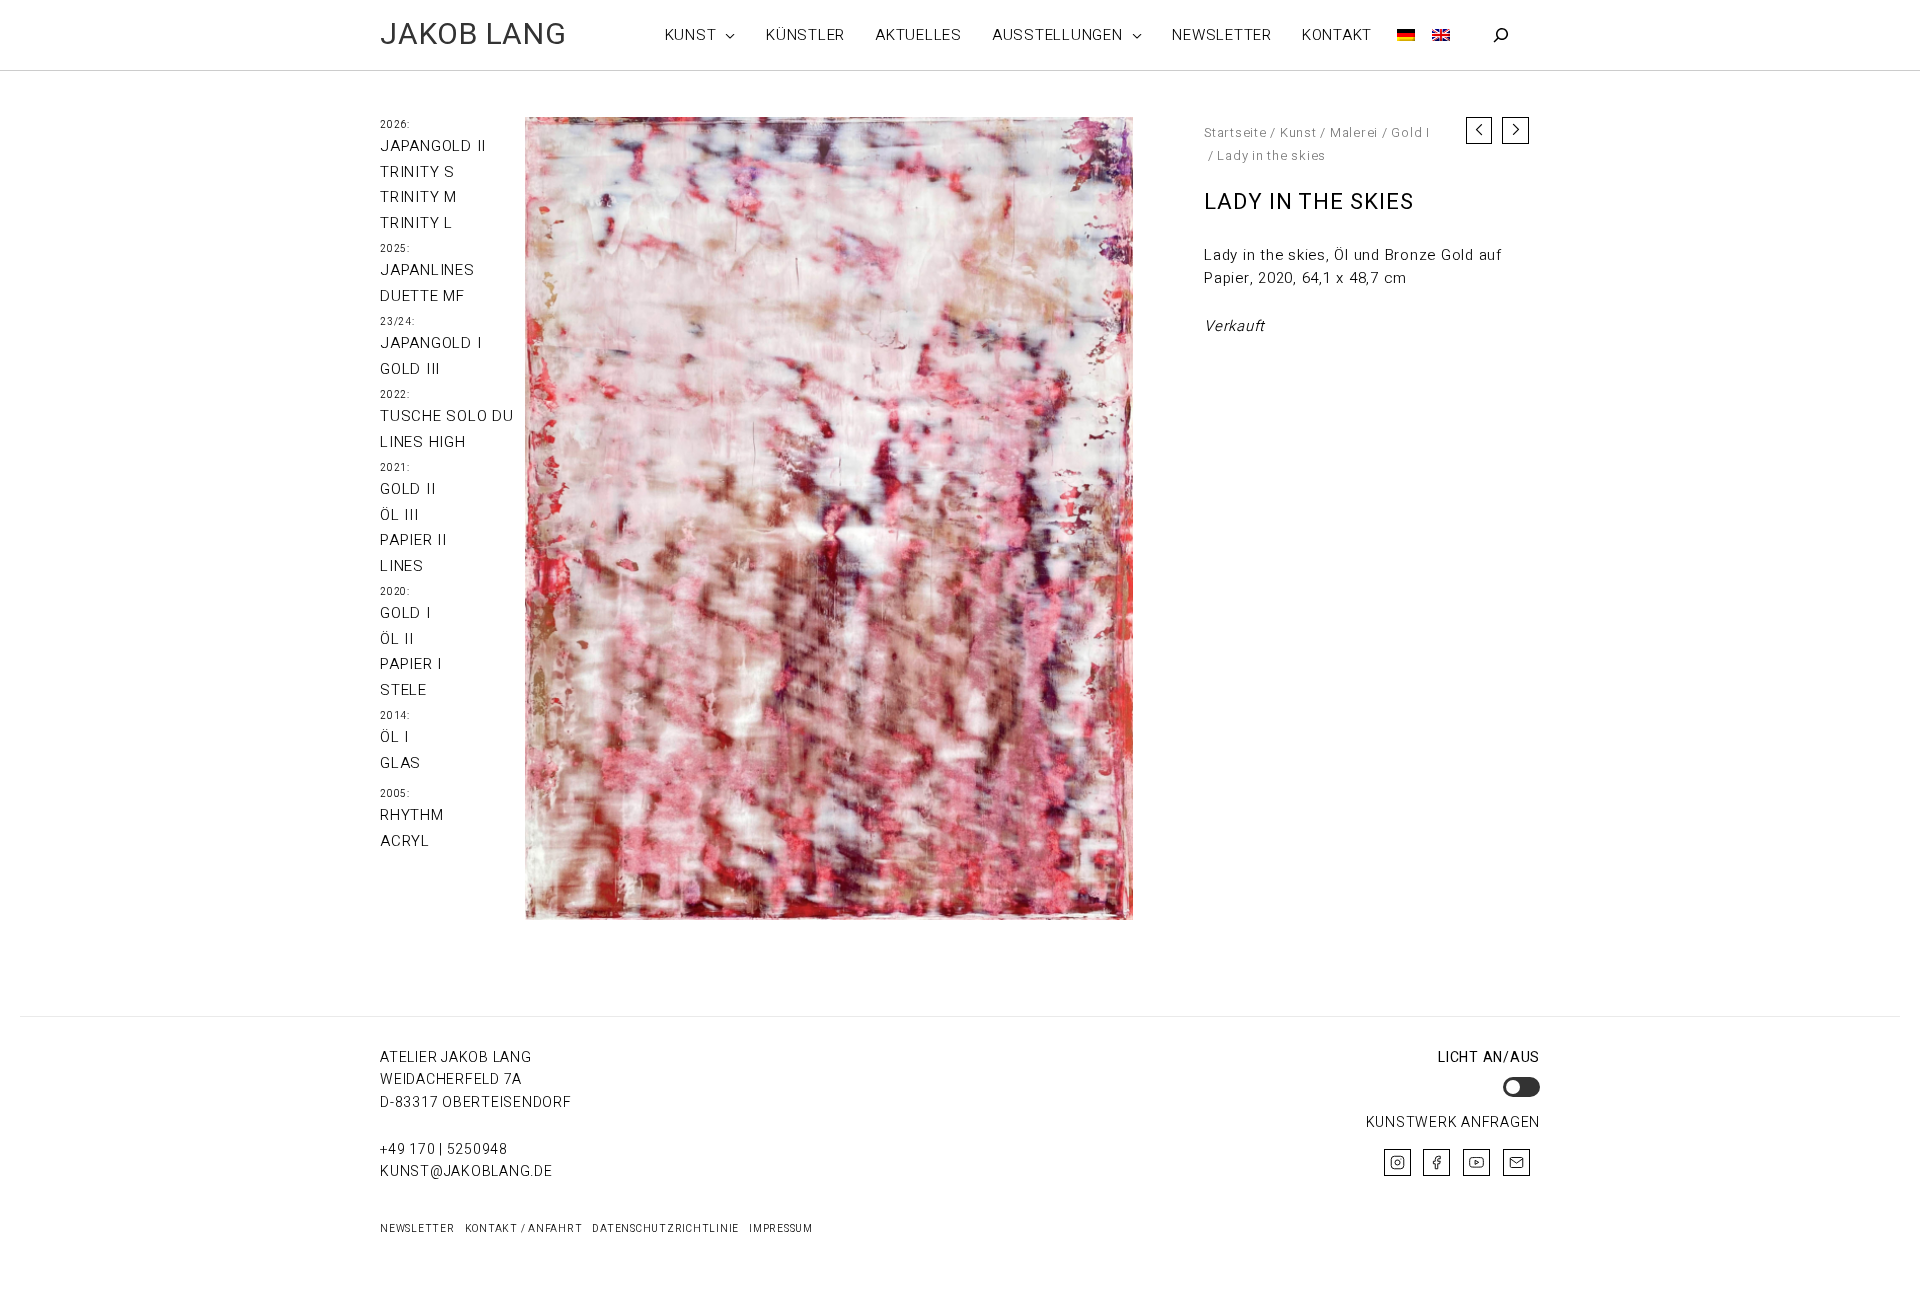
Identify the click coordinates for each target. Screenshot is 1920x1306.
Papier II (413, 540)
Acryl (405, 841)
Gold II (407, 489)
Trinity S (417, 172)
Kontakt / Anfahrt (524, 1229)
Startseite (1235, 132)
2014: (395, 716)
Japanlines (427, 270)
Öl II (397, 639)
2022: (395, 395)
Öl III (399, 515)
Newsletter (417, 1229)
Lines (402, 566)
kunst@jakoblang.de (466, 1171)
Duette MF (422, 296)
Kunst (1298, 132)
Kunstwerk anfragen (1453, 1122)
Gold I (405, 613)
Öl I (394, 737)
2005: (395, 794)
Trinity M (418, 197)
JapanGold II (433, 146)
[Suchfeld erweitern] (1501, 35)
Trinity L (416, 223)
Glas (400, 763)
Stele (403, 690)
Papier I (411, 664)
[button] (726, 35)
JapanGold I (430, 343)
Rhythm (412, 815)
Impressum (781, 1229)
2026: (395, 125)
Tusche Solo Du (447, 416)
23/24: (397, 322)
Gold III (410, 369)
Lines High (423, 442)
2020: (395, 592)
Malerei (1354, 132)
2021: (395, 468)
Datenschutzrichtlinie (665, 1229)
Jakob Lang (473, 35)
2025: (395, 249)
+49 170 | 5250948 (444, 1149)
